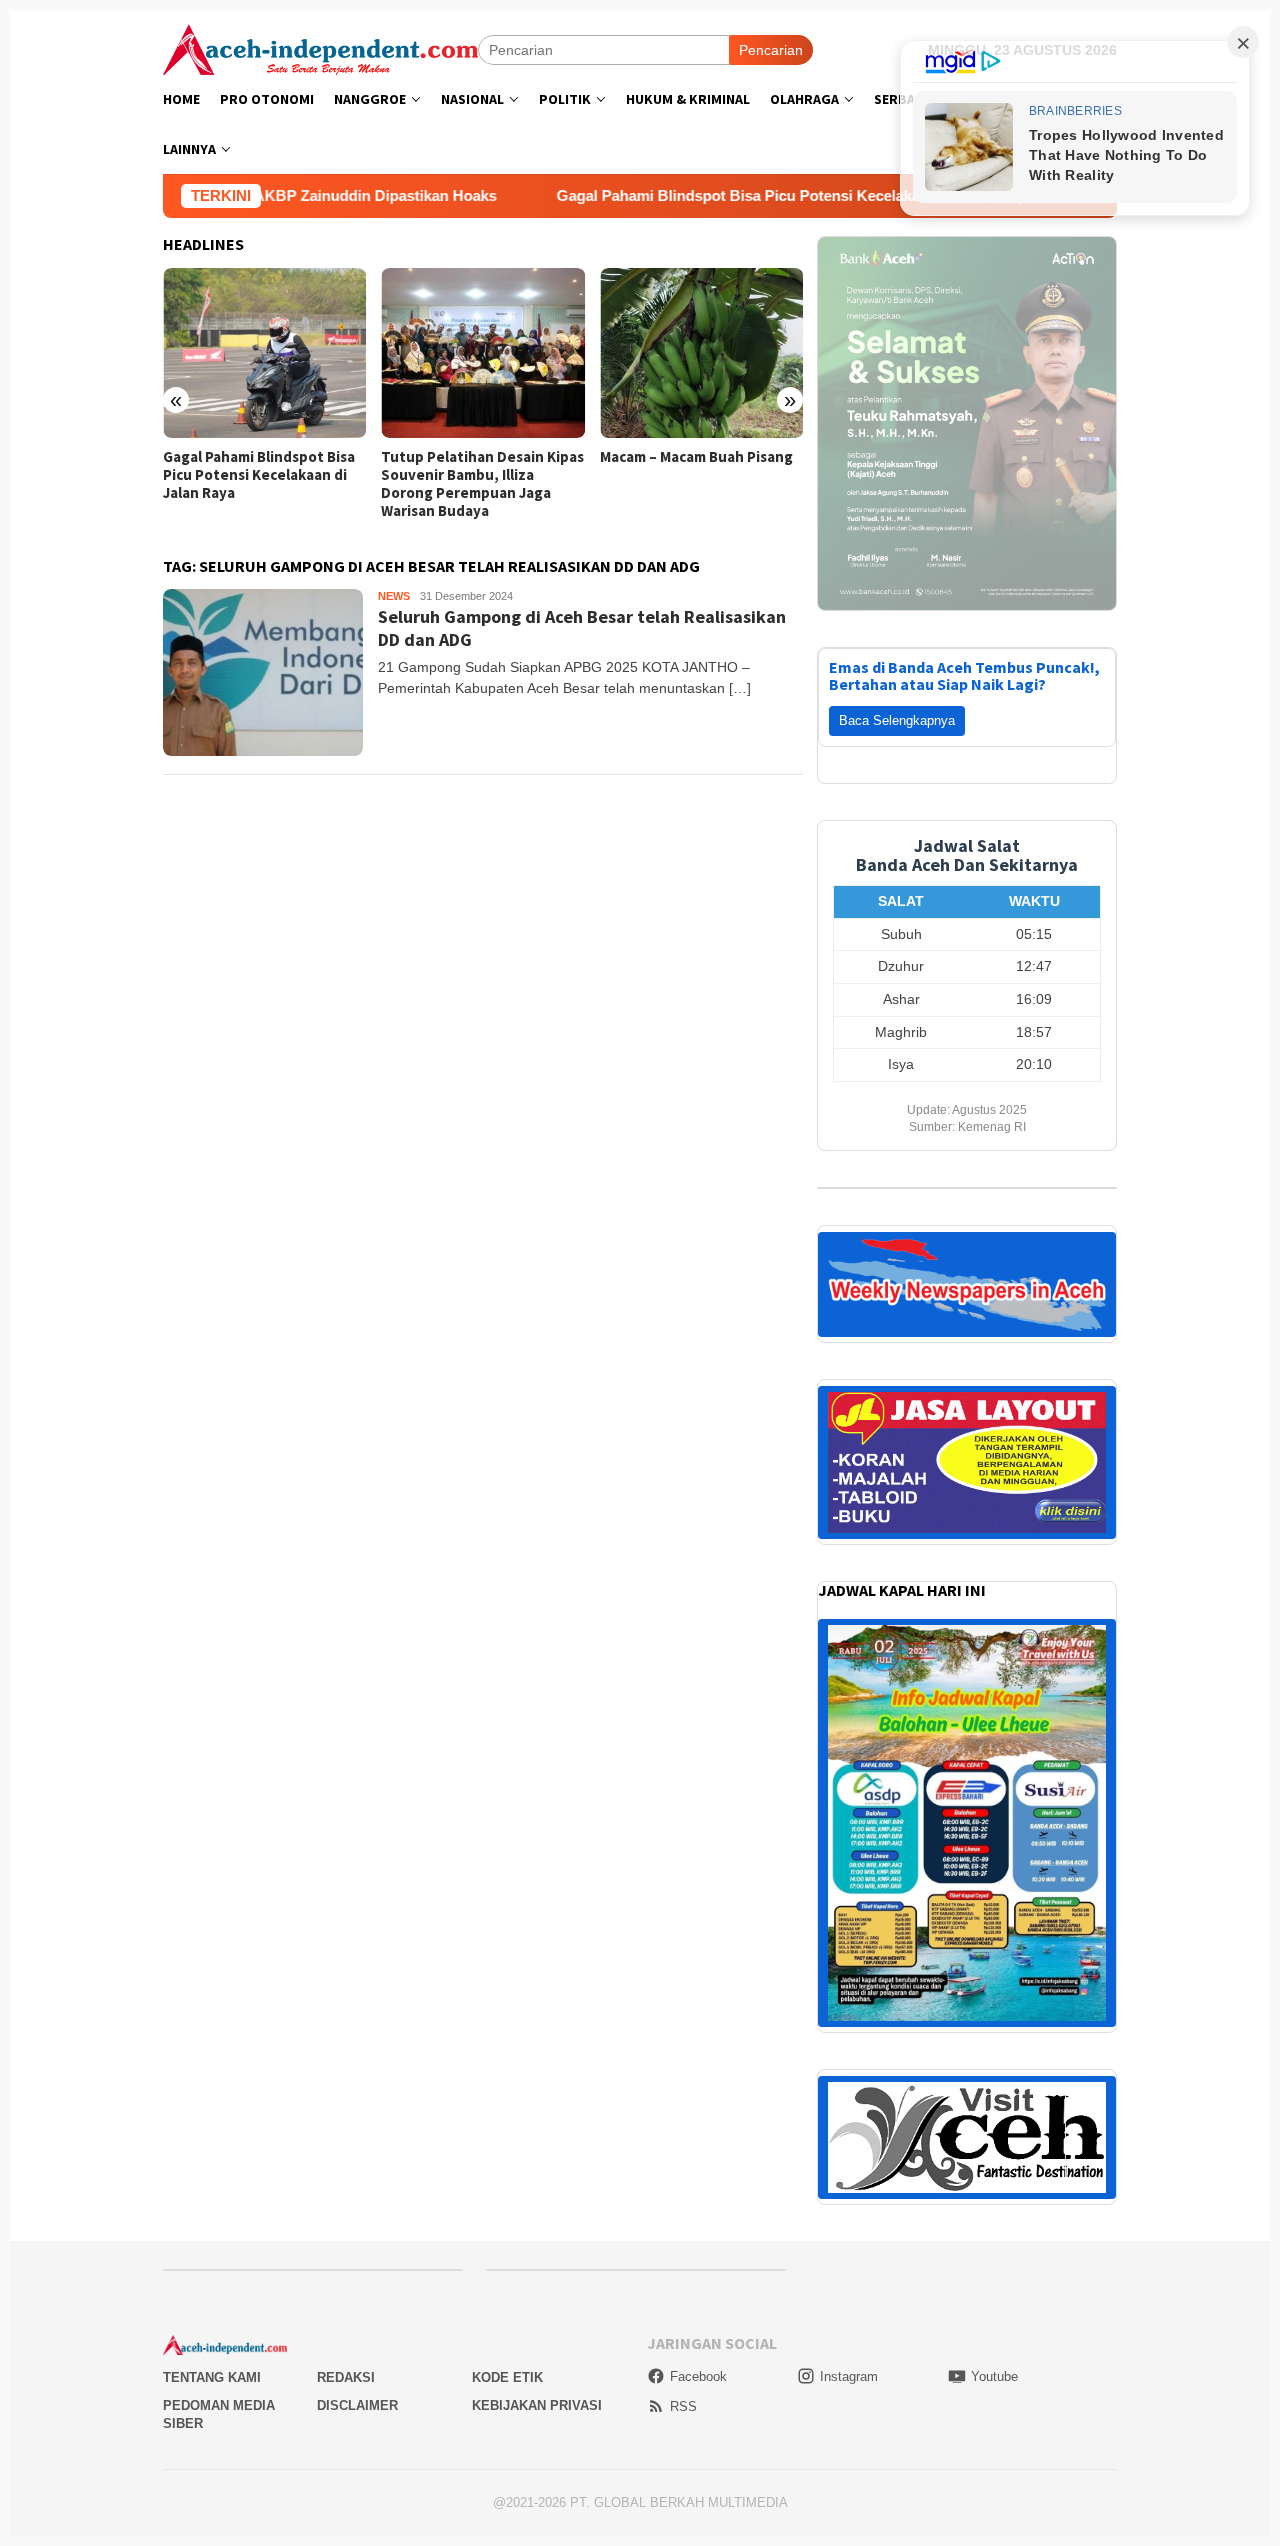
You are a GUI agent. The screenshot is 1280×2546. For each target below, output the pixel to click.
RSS (683, 2406)
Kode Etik (507, 2377)
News (394, 596)
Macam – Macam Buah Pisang (696, 457)
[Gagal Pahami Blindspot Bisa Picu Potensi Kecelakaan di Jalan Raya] (264, 353)
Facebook (698, 2376)
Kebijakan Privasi (537, 2405)
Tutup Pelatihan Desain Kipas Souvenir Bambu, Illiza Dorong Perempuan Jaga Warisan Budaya (482, 484)
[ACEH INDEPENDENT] (320, 48)
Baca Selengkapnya (897, 720)
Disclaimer (357, 2405)
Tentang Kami (212, 2377)
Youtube (994, 2376)
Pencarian (771, 50)
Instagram (849, 2376)
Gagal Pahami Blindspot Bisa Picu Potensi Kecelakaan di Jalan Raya (673, 195)
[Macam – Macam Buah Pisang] (701, 353)
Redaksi (346, 2377)
